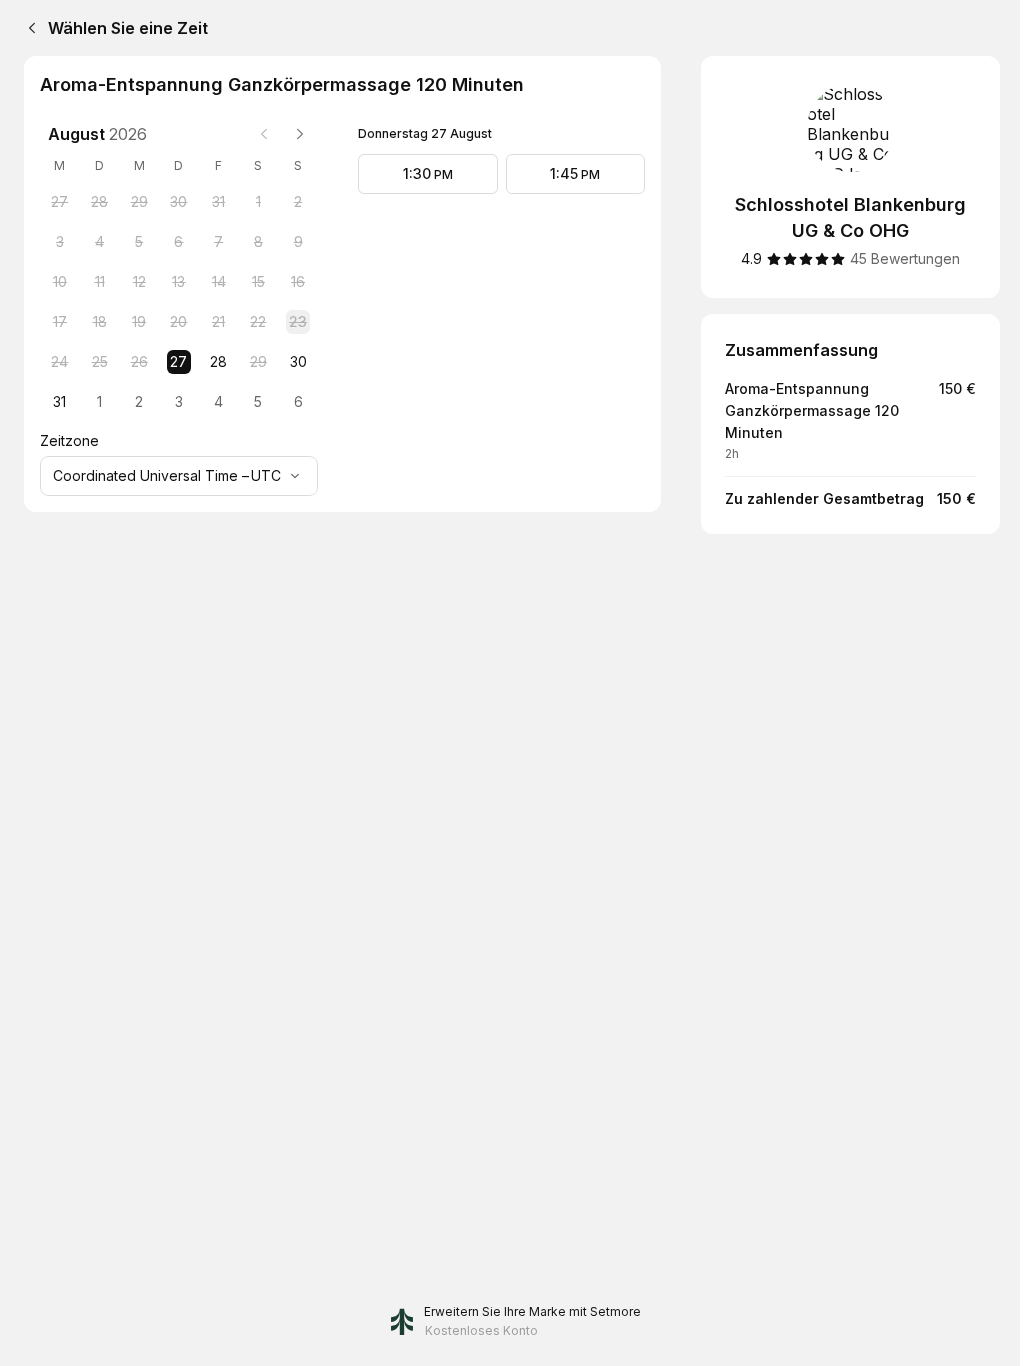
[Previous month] (264, 134)
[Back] (28, 28)
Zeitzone (69, 440)
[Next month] (300, 134)
